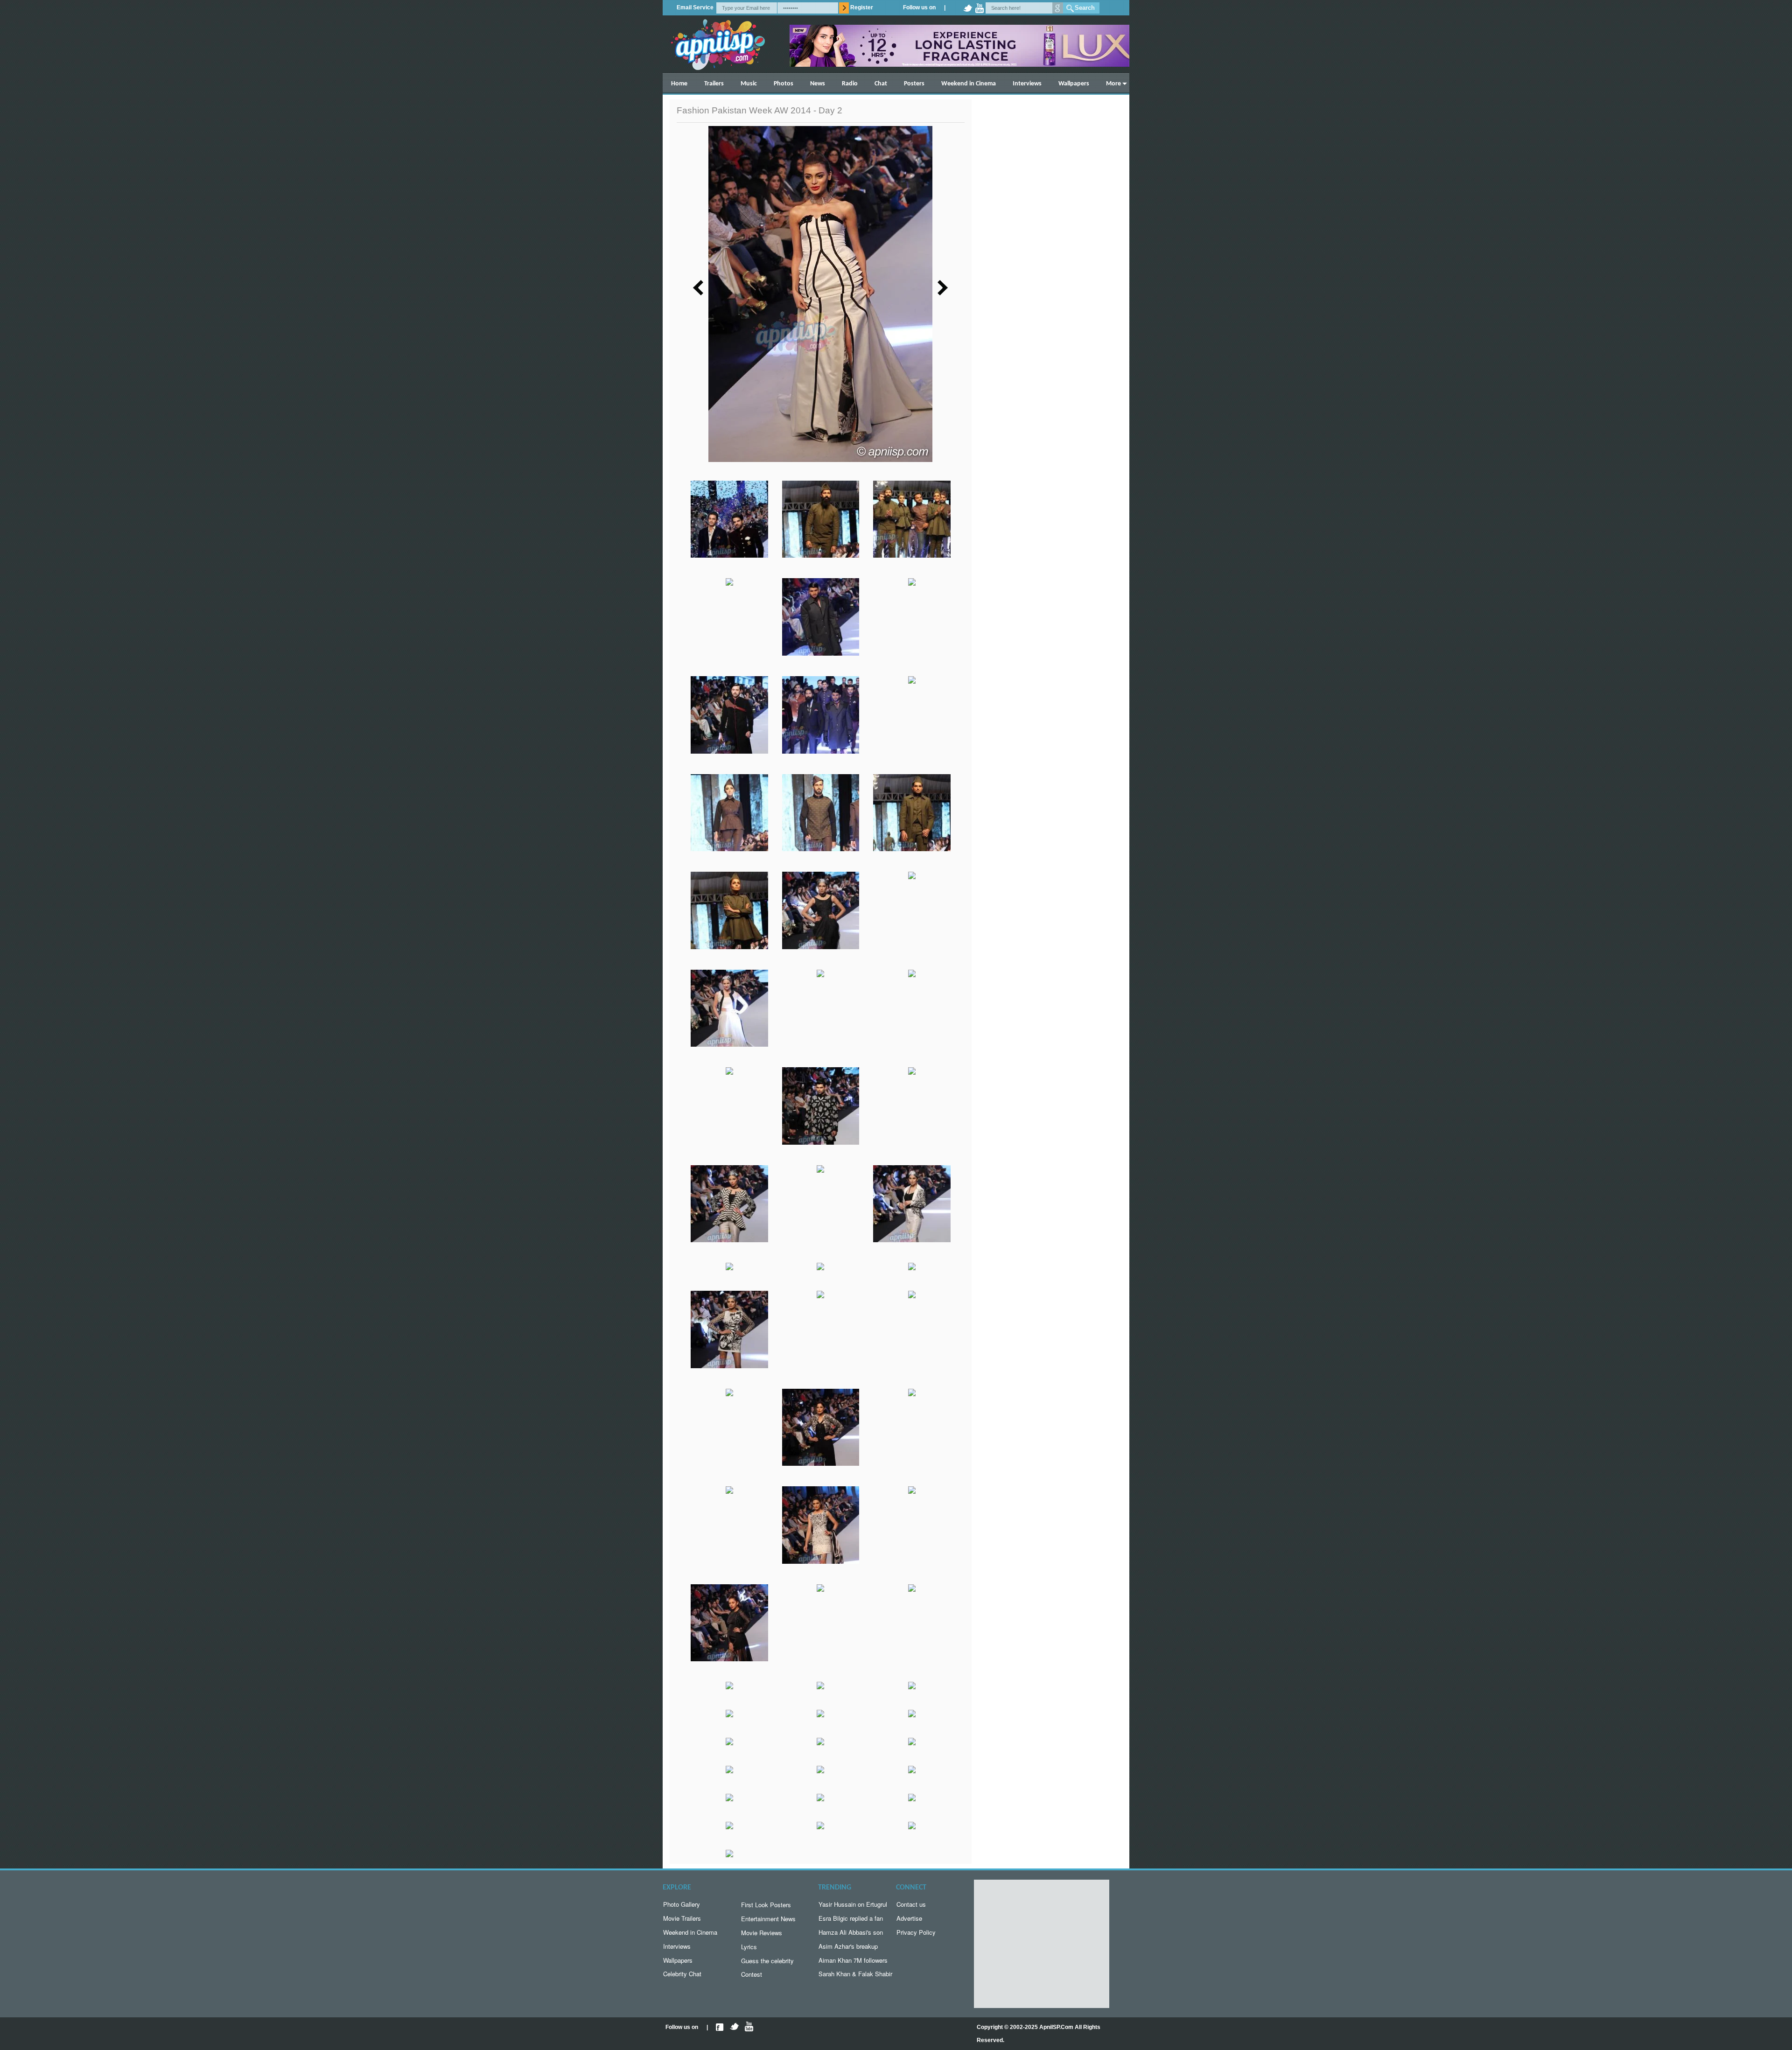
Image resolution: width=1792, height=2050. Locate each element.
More (1113, 84)
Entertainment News (768, 1919)
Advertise (909, 1918)
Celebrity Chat (682, 1974)
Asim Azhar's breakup (848, 1946)
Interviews (1027, 84)
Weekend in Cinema (969, 84)
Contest (752, 1974)
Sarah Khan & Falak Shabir (855, 1974)
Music (749, 84)
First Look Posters (766, 1905)
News (818, 84)
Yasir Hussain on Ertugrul (853, 1904)
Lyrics (749, 1947)
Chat (881, 84)
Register (862, 7)
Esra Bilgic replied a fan (851, 1918)
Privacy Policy (916, 1932)
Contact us (911, 1904)
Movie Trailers (682, 1918)
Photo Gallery (682, 1904)
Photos (784, 84)
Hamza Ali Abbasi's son (851, 1932)
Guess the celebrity (767, 1961)
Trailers (714, 84)
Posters (914, 84)
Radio (850, 84)
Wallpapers (1074, 84)
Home (679, 84)
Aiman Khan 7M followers (853, 1960)
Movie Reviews (762, 1933)
